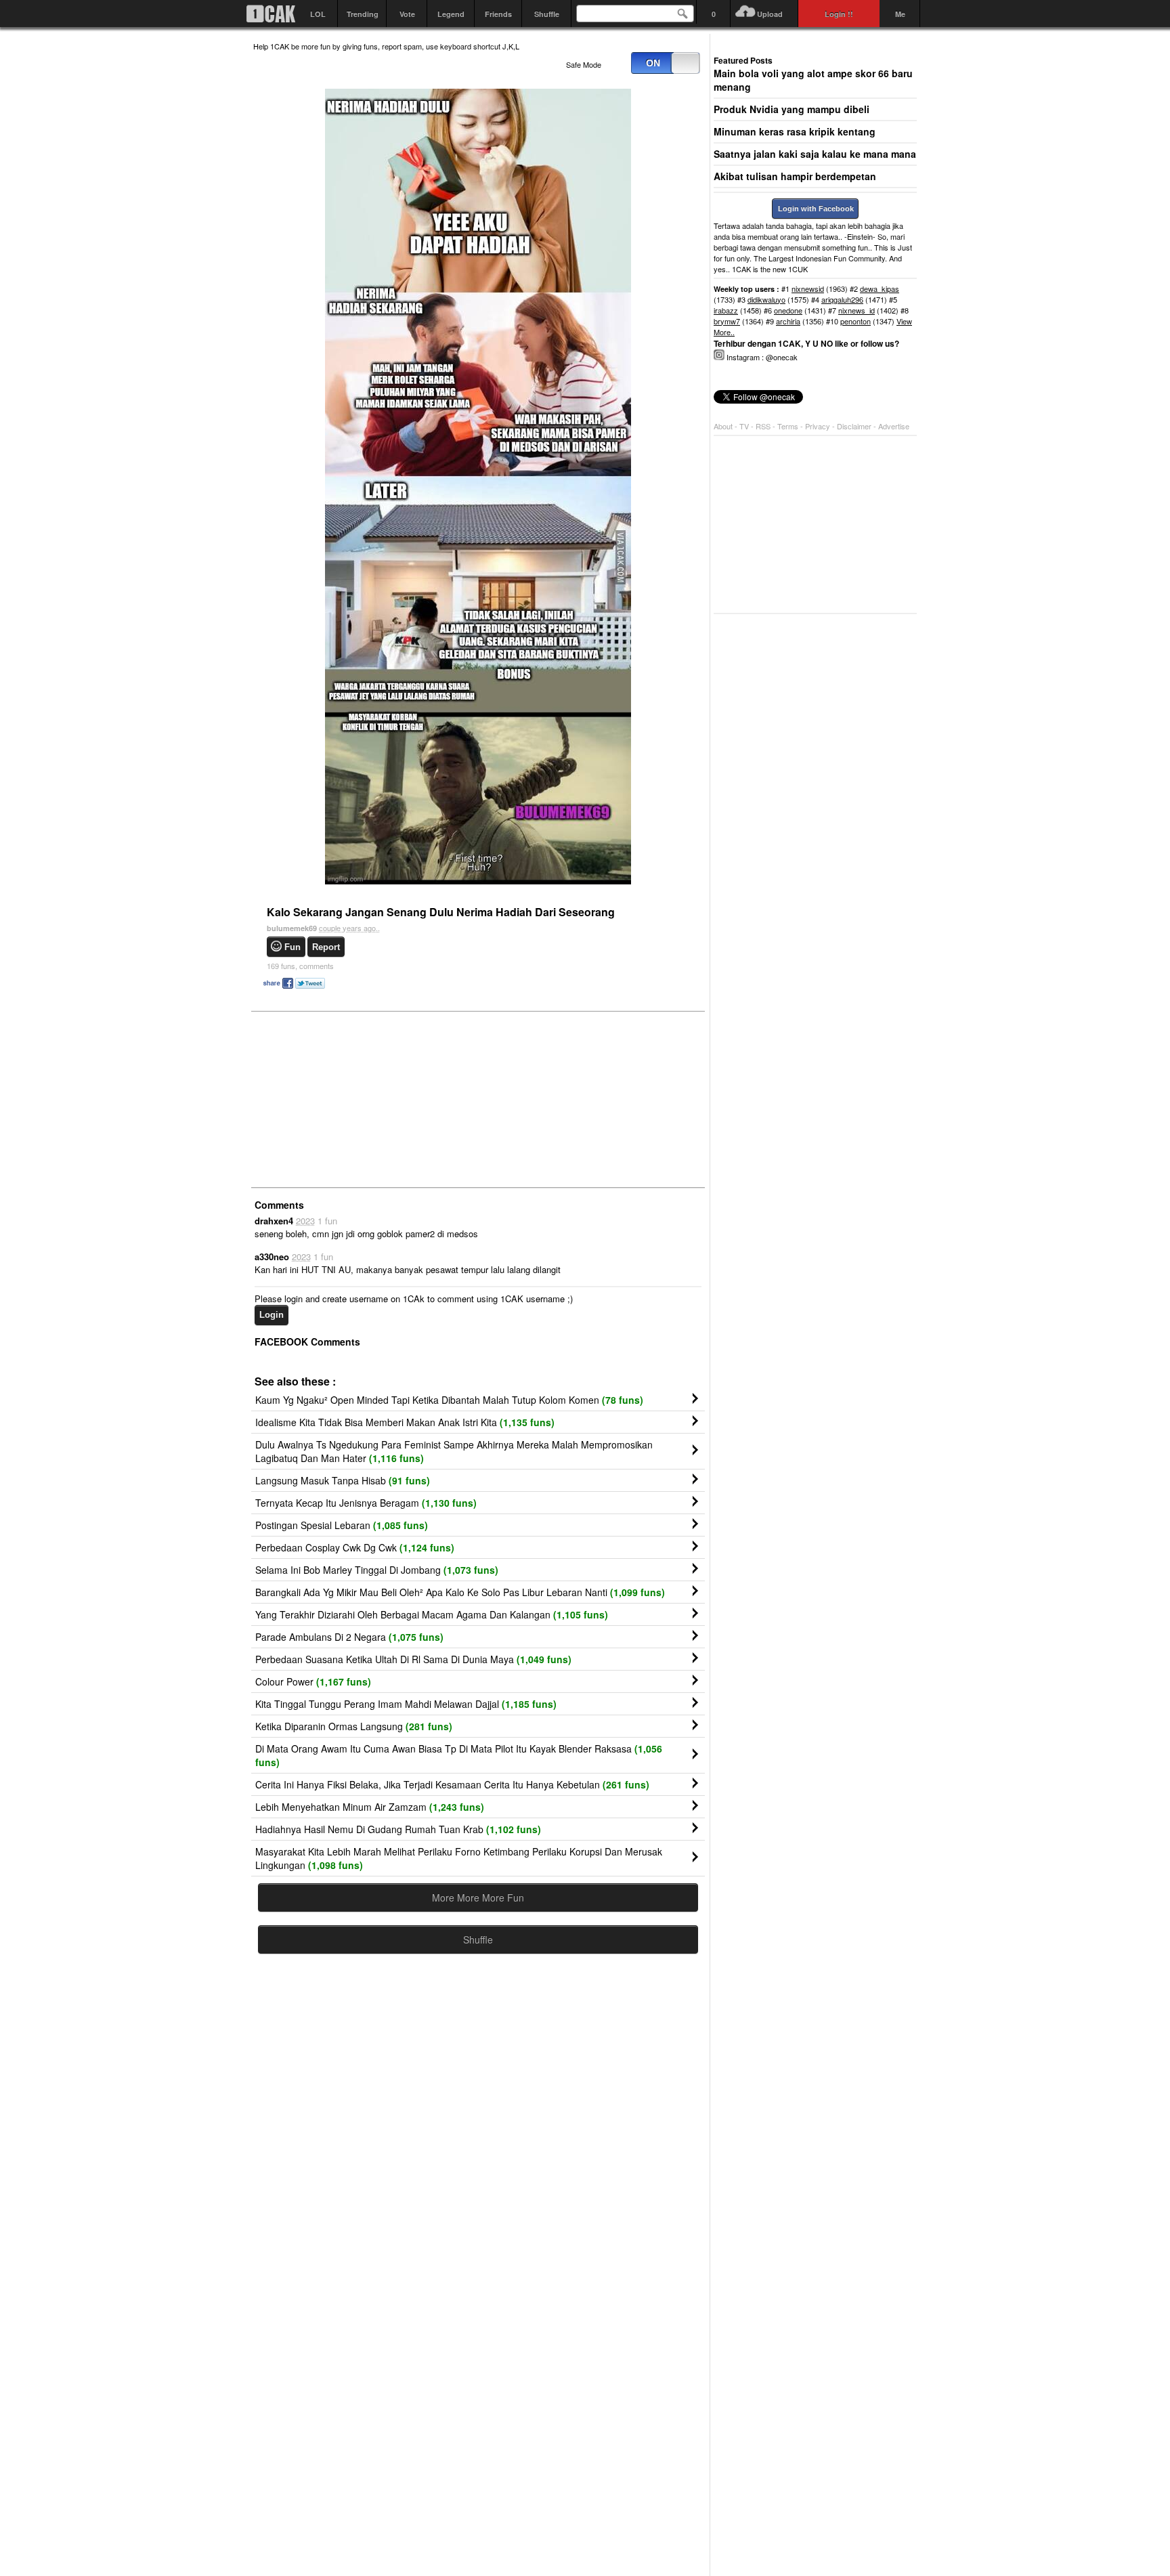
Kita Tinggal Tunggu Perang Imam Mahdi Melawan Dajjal (406, 1704)
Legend (451, 14)
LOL (318, 14)
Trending (363, 14)
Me (900, 14)
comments (300, 966)
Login (272, 1315)
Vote (407, 14)
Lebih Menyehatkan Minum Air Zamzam (370, 1807)
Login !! (839, 14)
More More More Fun (478, 1897)
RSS (763, 426)
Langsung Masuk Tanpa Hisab (343, 1480)
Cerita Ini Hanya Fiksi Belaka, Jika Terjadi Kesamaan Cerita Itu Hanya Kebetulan (452, 1784)
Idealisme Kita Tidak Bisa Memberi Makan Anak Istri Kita (405, 1422)
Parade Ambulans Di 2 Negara (349, 1637)
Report (326, 947)
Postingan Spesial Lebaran (342, 1525)
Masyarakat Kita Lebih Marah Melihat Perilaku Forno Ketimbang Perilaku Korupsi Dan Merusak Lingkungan (459, 1858)
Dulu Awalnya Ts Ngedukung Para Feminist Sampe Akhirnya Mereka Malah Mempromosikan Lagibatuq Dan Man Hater (454, 1451)
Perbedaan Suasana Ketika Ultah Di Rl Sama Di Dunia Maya (413, 1659)
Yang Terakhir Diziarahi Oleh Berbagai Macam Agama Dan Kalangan (432, 1614)
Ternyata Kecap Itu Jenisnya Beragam (366, 1503)
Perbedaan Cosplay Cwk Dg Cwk (355, 1547)
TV (744, 426)
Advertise (894, 426)
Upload (770, 14)
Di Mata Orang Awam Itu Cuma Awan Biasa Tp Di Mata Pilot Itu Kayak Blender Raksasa (459, 1755)
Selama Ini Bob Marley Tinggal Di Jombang (377, 1570)
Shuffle (547, 14)
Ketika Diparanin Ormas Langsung (354, 1726)
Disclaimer (855, 426)
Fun (292, 947)
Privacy (819, 426)
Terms (789, 426)
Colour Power (313, 1681)
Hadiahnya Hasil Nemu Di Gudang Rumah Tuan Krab (398, 1829)
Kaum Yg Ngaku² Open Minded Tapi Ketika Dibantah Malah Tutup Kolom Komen (449, 1400)
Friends (498, 14)
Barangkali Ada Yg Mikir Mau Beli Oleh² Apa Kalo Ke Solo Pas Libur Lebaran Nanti (460, 1592)
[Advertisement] (355, 1098)
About (723, 426)
